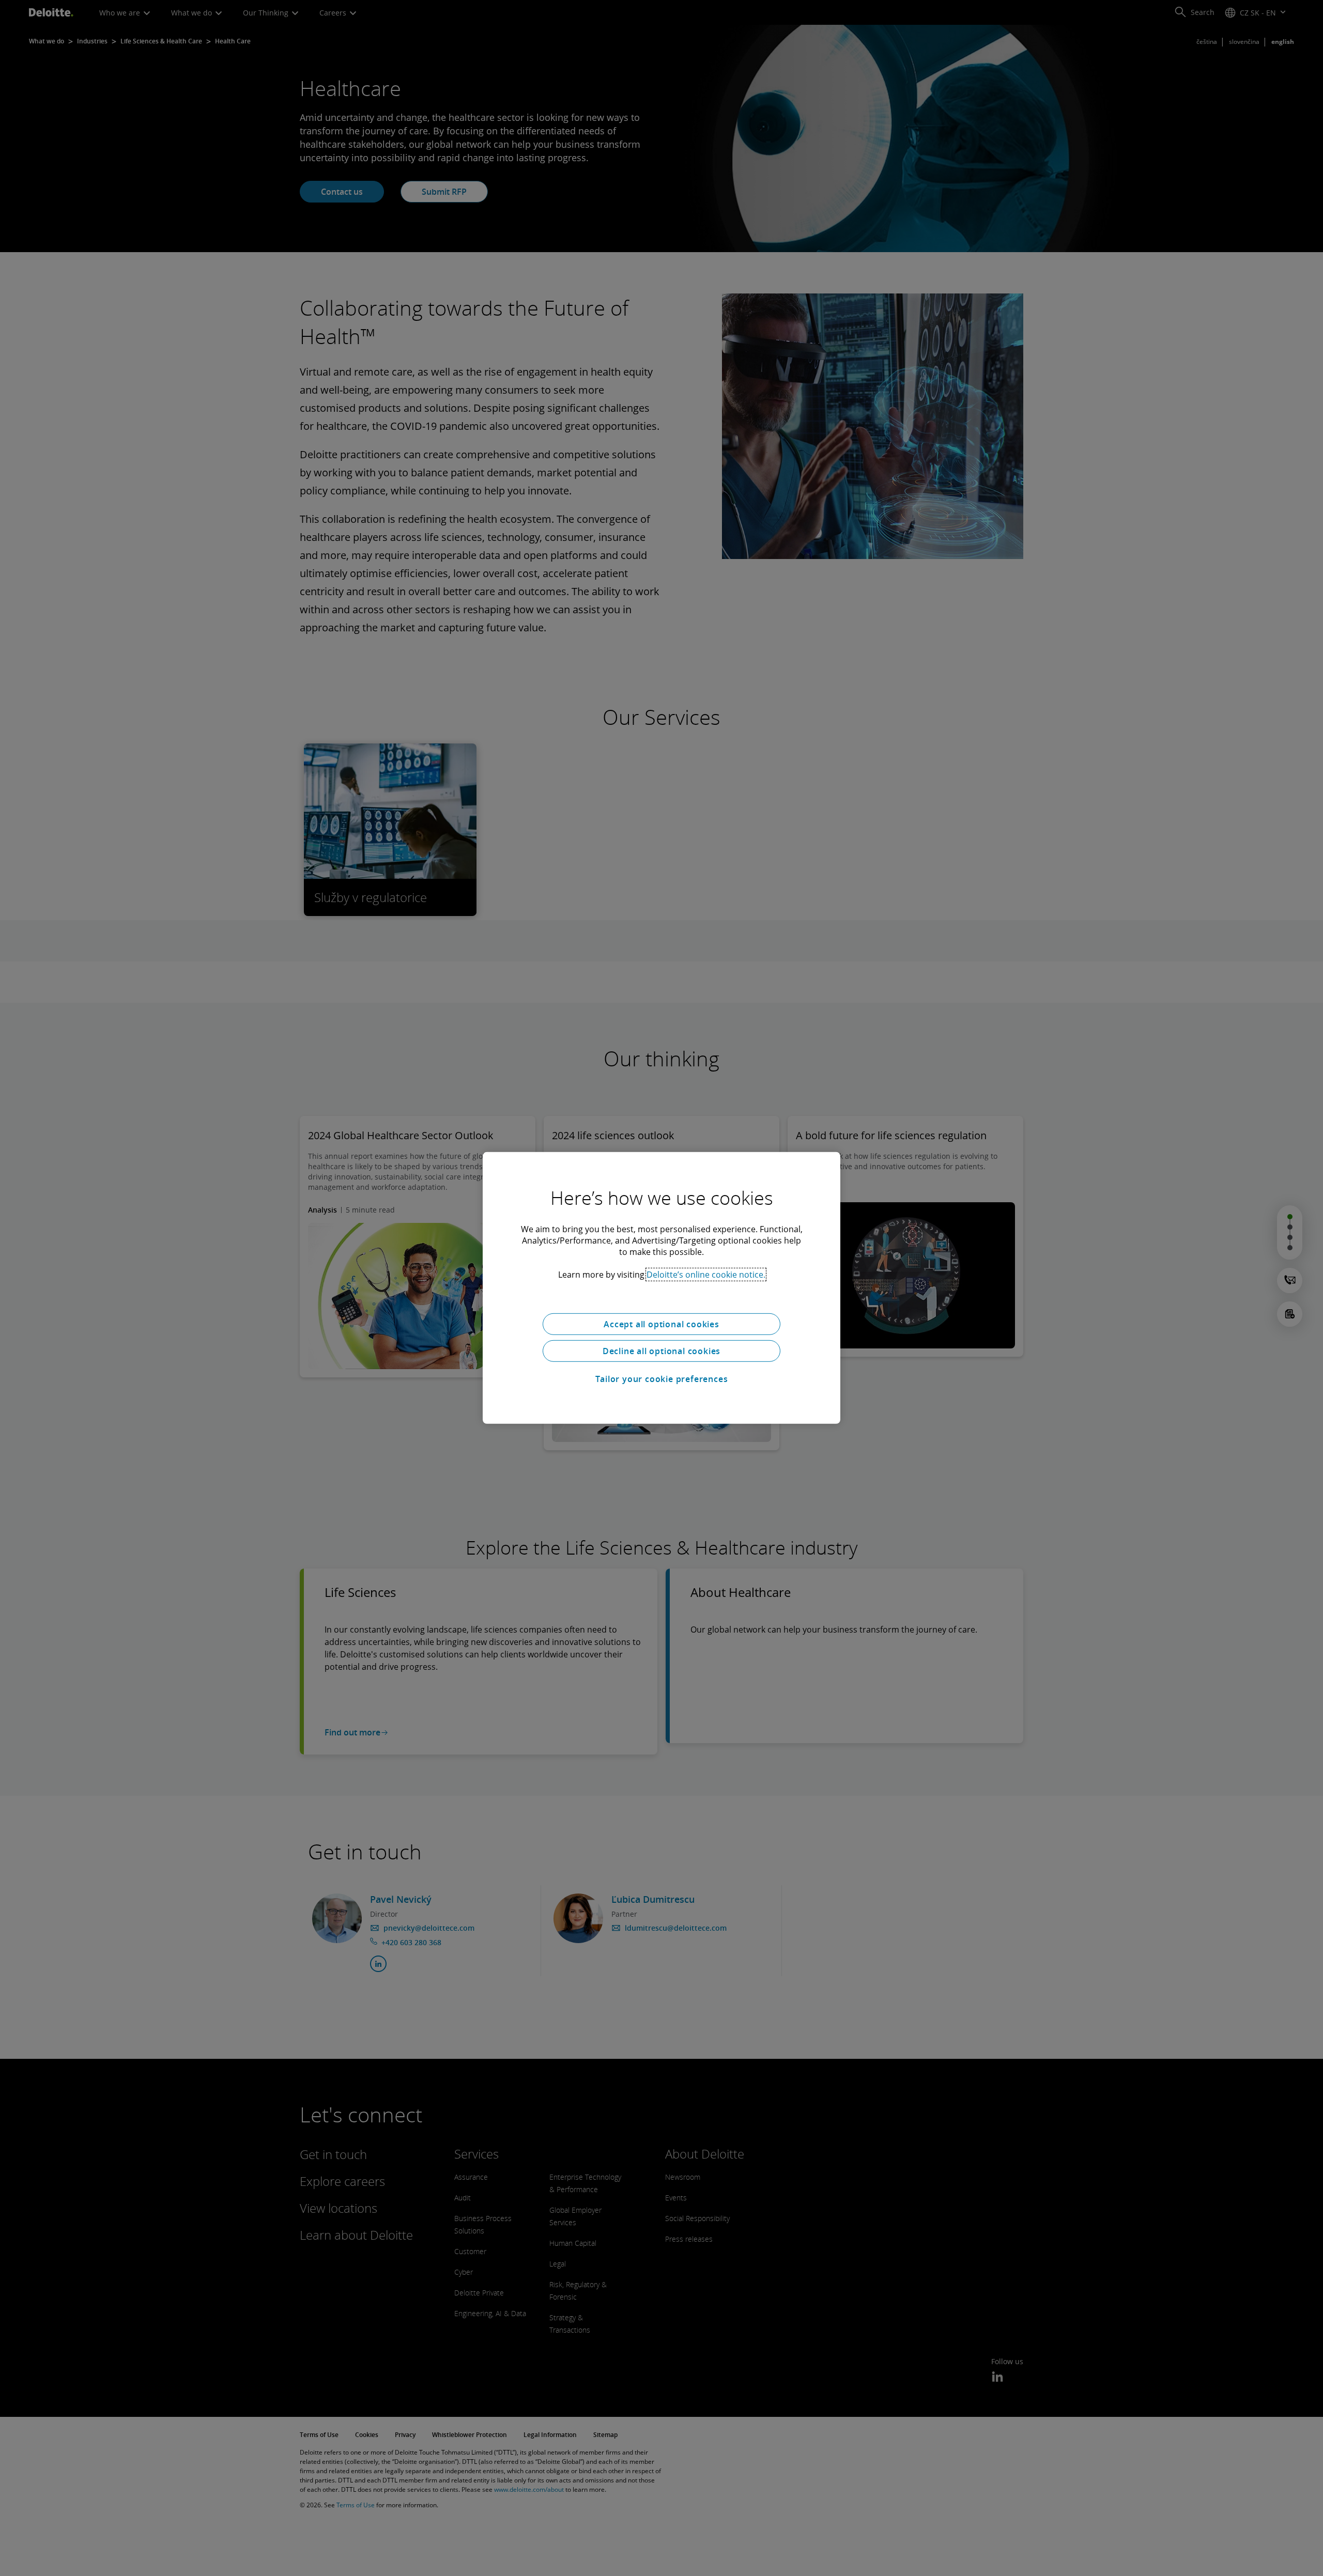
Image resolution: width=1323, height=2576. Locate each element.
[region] (661, 1288)
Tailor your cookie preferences (662, 1379)
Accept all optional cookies (661, 1324)
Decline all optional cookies (661, 1351)
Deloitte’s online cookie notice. (706, 1275)
